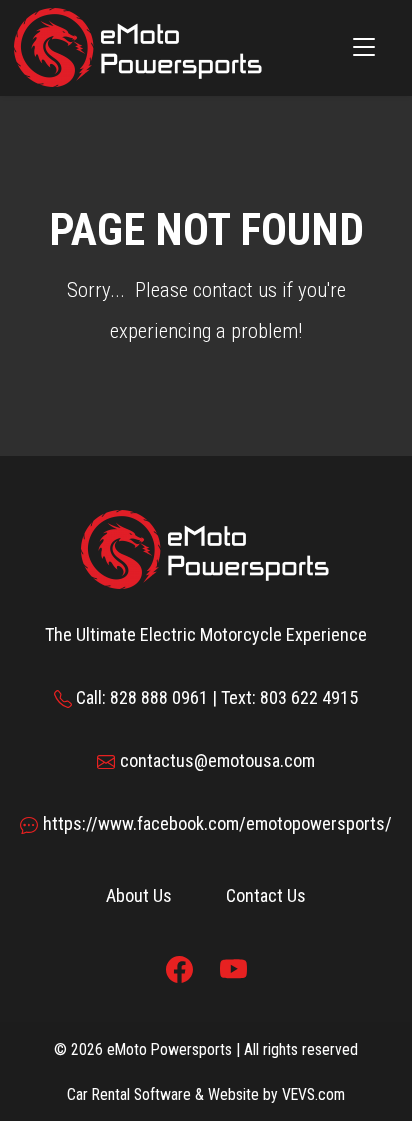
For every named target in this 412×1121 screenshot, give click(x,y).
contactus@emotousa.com (217, 760)
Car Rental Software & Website (163, 1094)
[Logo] (139, 46)
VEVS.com (313, 1094)
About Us (139, 895)
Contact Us (266, 895)
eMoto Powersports (169, 1049)
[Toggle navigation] (363, 48)
